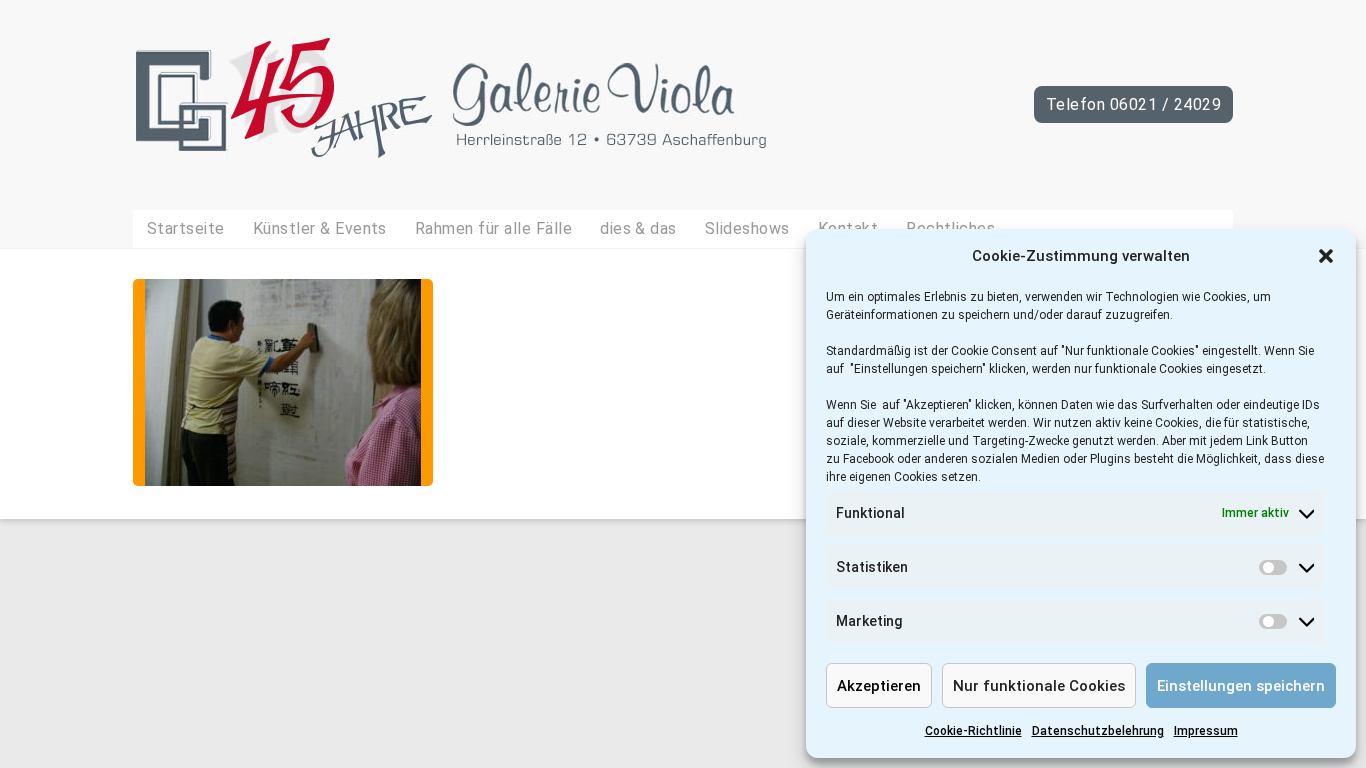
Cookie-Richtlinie (973, 731)
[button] (1326, 256)
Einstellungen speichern (1241, 686)
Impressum (1206, 731)
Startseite (186, 228)
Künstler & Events (320, 228)
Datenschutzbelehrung (1098, 731)
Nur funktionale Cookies (1039, 686)
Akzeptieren (879, 686)
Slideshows (747, 228)
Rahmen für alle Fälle (493, 228)
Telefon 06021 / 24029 (1133, 104)
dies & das (638, 228)
